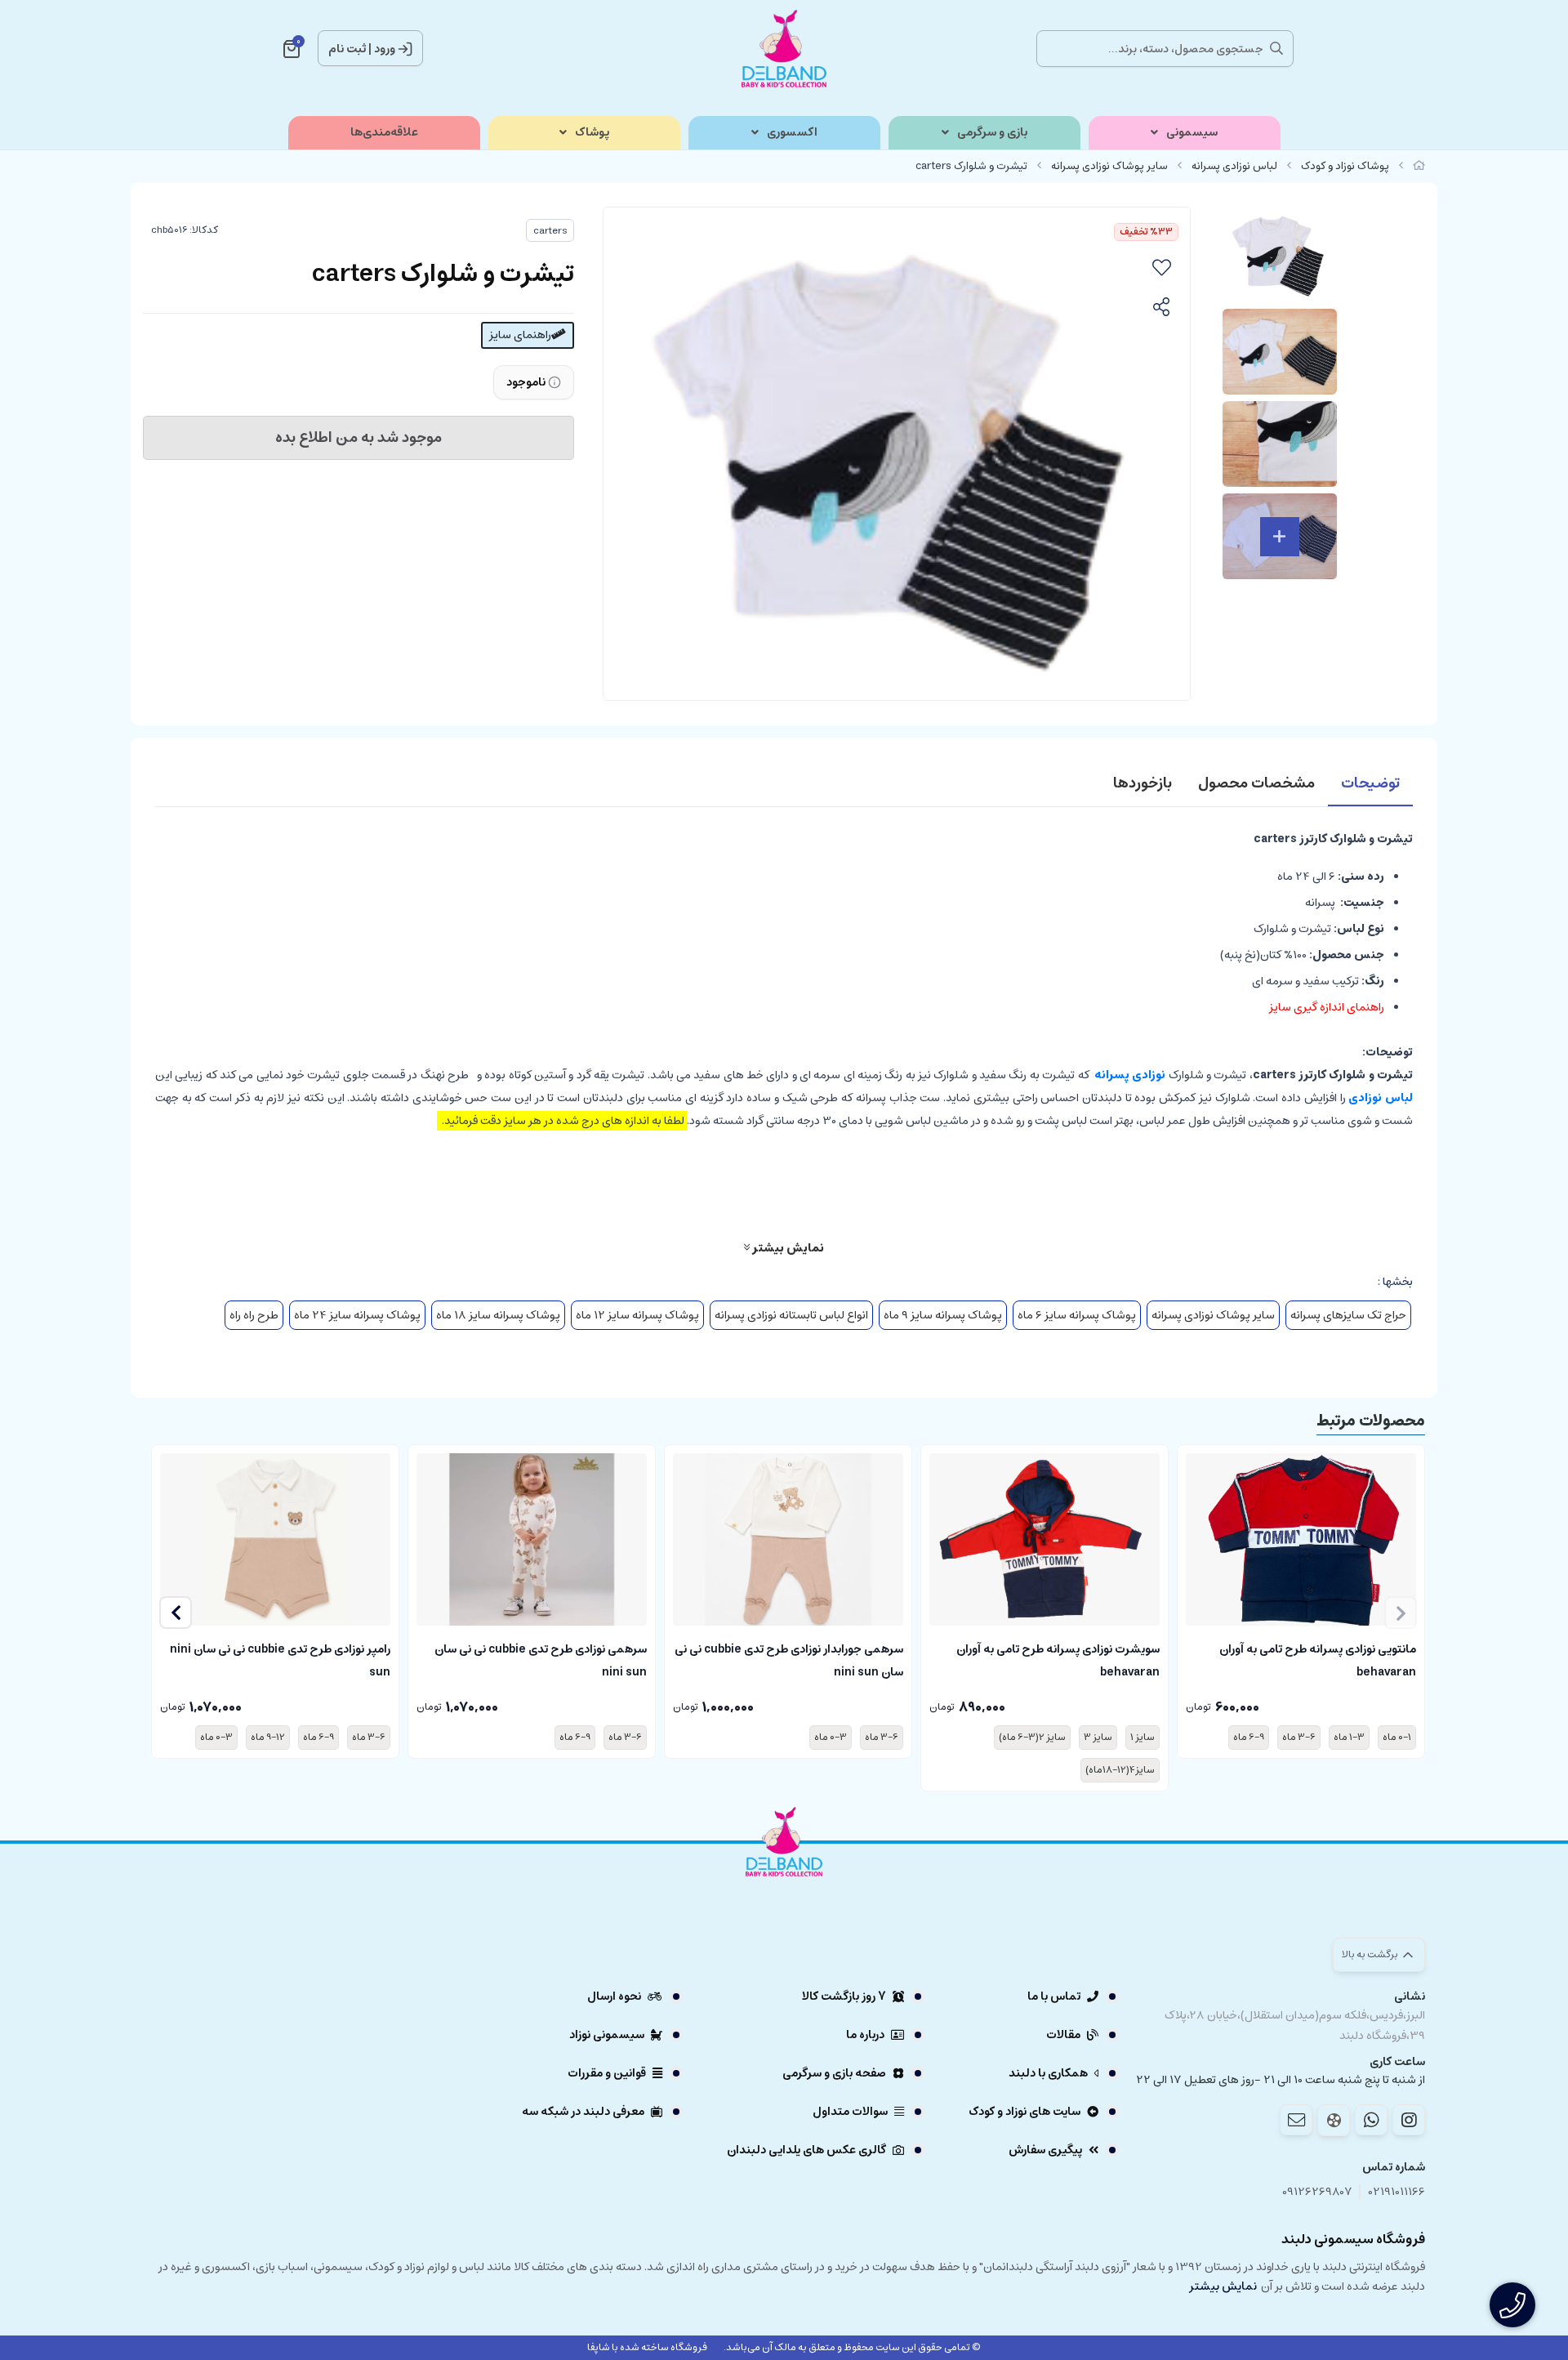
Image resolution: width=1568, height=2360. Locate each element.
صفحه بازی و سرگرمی (834, 2073)
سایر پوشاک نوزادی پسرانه (1109, 166)
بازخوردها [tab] (1143, 783)
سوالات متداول (850, 2112)
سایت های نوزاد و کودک (1025, 2112)
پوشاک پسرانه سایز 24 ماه (357, 1315)
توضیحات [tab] (1370, 783)
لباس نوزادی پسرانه (1234, 166)
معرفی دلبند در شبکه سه (583, 2112)
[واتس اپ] (1371, 2120)
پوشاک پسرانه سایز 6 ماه (1077, 1315)
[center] (1276, 48)
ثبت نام (347, 49)
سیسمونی (1192, 133)
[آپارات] (1334, 2120)
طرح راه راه (254, 1315)
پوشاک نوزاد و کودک (1345, 166)
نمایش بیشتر (787, 1247)
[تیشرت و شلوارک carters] (784, 1887)
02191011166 (1397, 2192)
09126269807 (1317, 2192)
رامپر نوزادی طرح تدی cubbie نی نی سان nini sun (280, 1659)
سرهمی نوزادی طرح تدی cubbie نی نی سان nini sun (541, 1659)
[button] (176, 1613)
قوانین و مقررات (607, 2073)
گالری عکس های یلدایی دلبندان (806, 2150)
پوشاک (592, 133)
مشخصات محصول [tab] (1256, 783)
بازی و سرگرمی (992, 133)
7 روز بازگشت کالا (844, 1996)
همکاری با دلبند (1048, 2073)
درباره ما (865, 2035)
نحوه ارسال (614, 1996)
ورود (385, 49)
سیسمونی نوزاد (607, 2035)
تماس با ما (1054, 1996)
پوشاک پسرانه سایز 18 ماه (498, 1315)
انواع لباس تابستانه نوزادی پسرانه (791, 1315)
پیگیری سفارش (1045, 2150)
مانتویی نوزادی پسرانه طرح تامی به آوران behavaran (1318, 1659)
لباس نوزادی (1381, 1098)
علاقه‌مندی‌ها (384, 133)
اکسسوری (792, 133)
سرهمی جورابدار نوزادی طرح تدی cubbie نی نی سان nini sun (789, 1659)
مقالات (1063, 2035)
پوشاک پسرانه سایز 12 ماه (637, 1315)
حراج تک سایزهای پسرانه (1348, 1315)
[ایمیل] (1296, 2120)
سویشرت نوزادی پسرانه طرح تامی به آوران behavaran (1058, 1659)
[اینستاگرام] (1409, 2120)
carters (550, 231)
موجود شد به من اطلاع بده (359, 438)
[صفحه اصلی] (1419, 166)
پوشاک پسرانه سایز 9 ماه (943, 1315)
